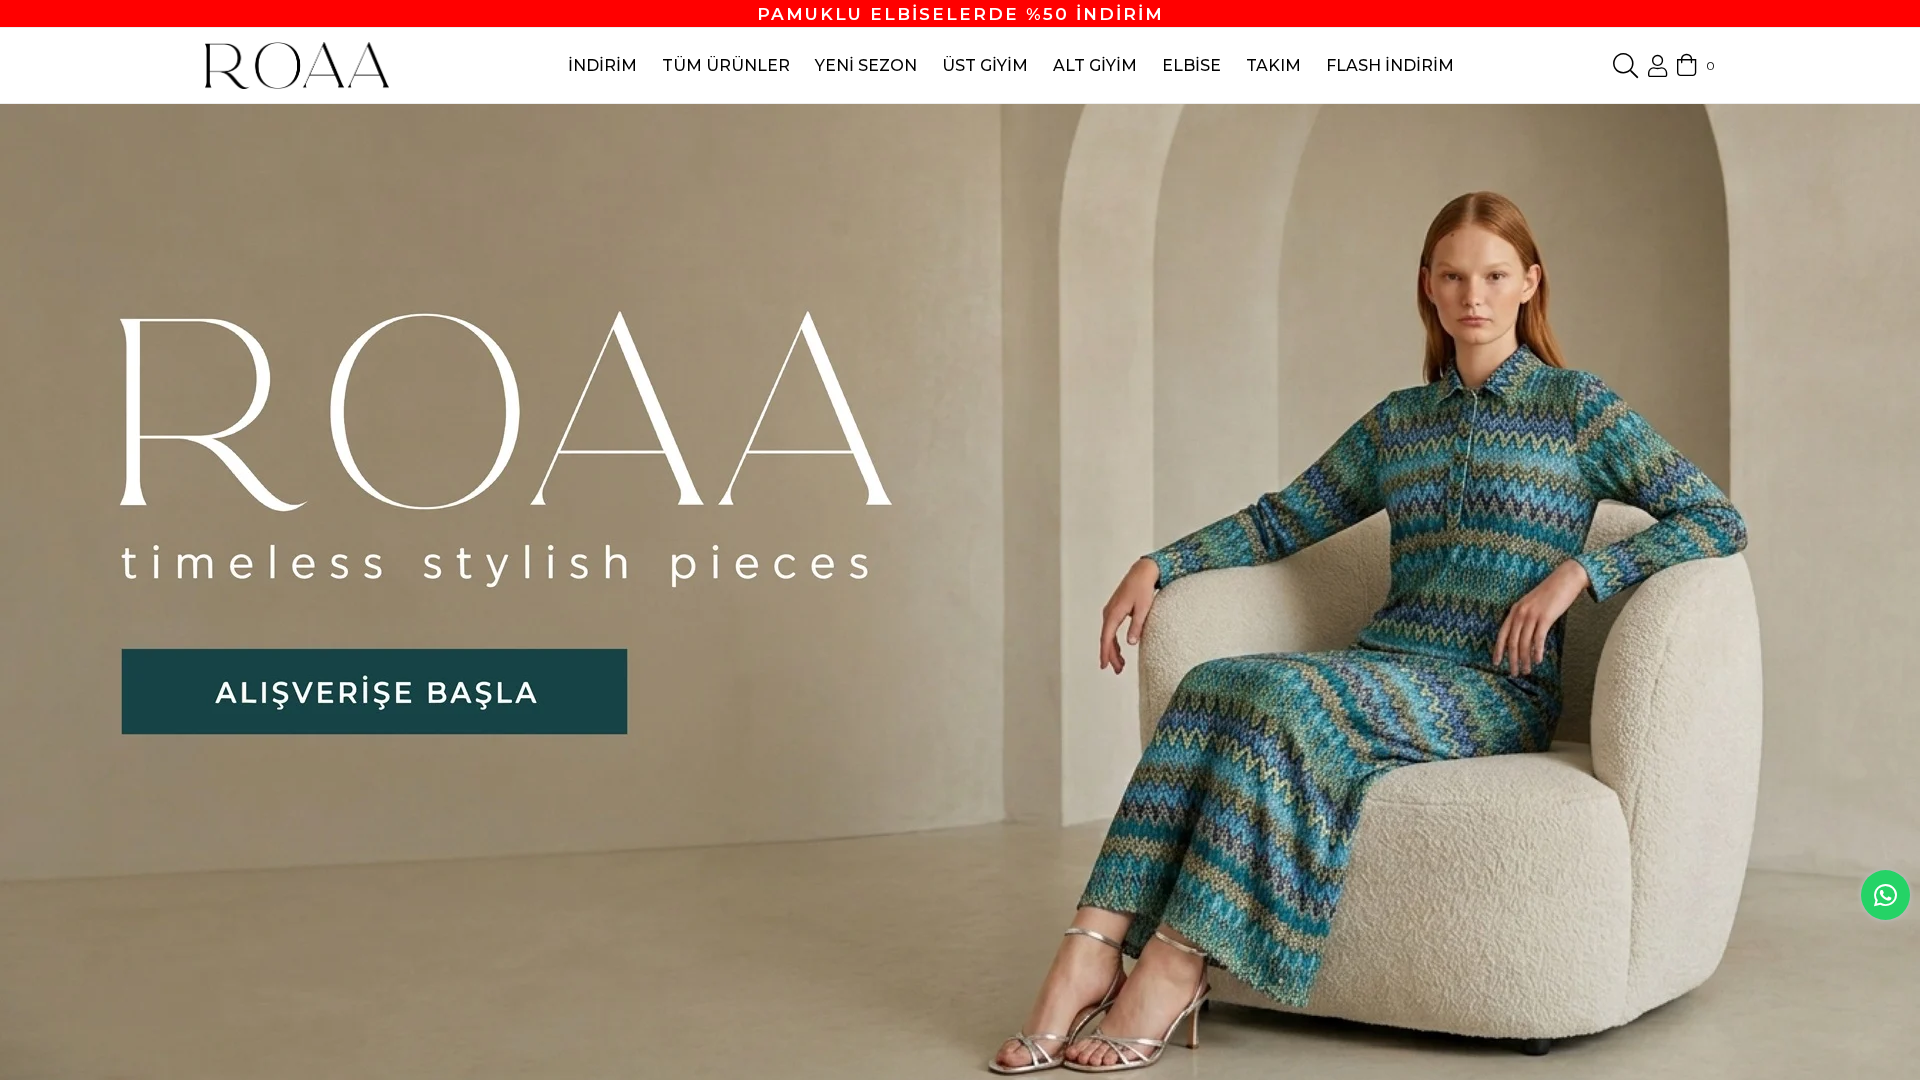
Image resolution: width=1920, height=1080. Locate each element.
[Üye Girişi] (1657, 66)
